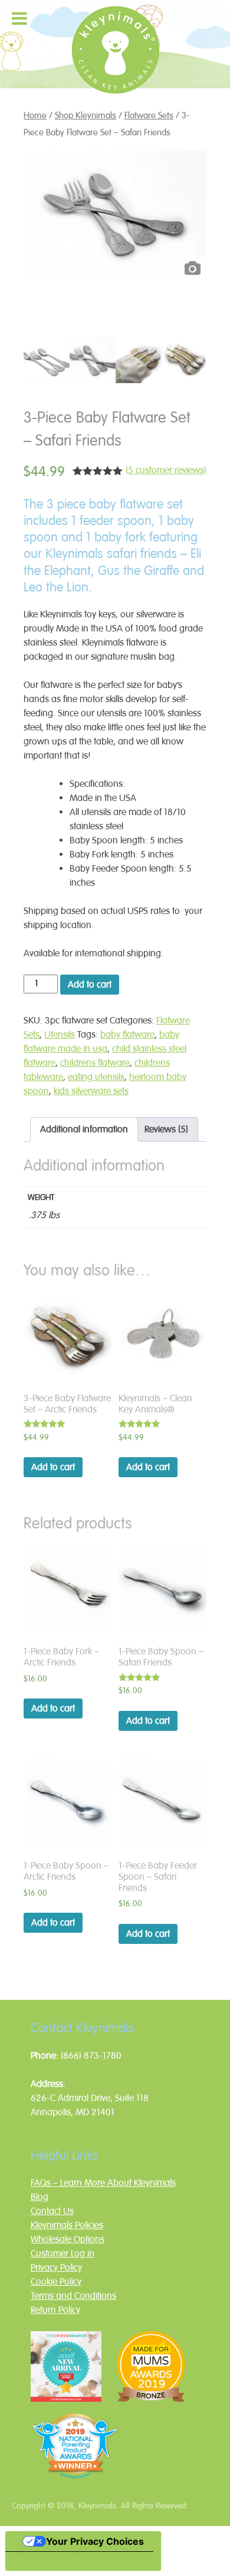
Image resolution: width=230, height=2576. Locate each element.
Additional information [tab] (84, 1129)
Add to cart (90, 985)
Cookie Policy (56, 2282)
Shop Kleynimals (86, 115)
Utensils (60, 1035)
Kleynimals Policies (67, 2225)
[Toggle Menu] (19, 18)
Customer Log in (63, 2253)
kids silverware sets (91, 1091)
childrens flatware (95, 1063)
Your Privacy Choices (95, 2541)
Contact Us (52, 2211)
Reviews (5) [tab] (166, 1129)
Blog (40, 2197)
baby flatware (127, 1035)
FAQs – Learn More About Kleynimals (103, 2183)
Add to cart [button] (53, 1467)
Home (35, 115)
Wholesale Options (68, 2239)
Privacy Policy (56, 2268)
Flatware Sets (149, 115)
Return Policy (55, 2310)
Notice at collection (59, 2561)
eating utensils (96, 1077)
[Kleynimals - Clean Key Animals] (115, 76)
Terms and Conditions (73, 2296)
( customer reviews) (166, 470)
